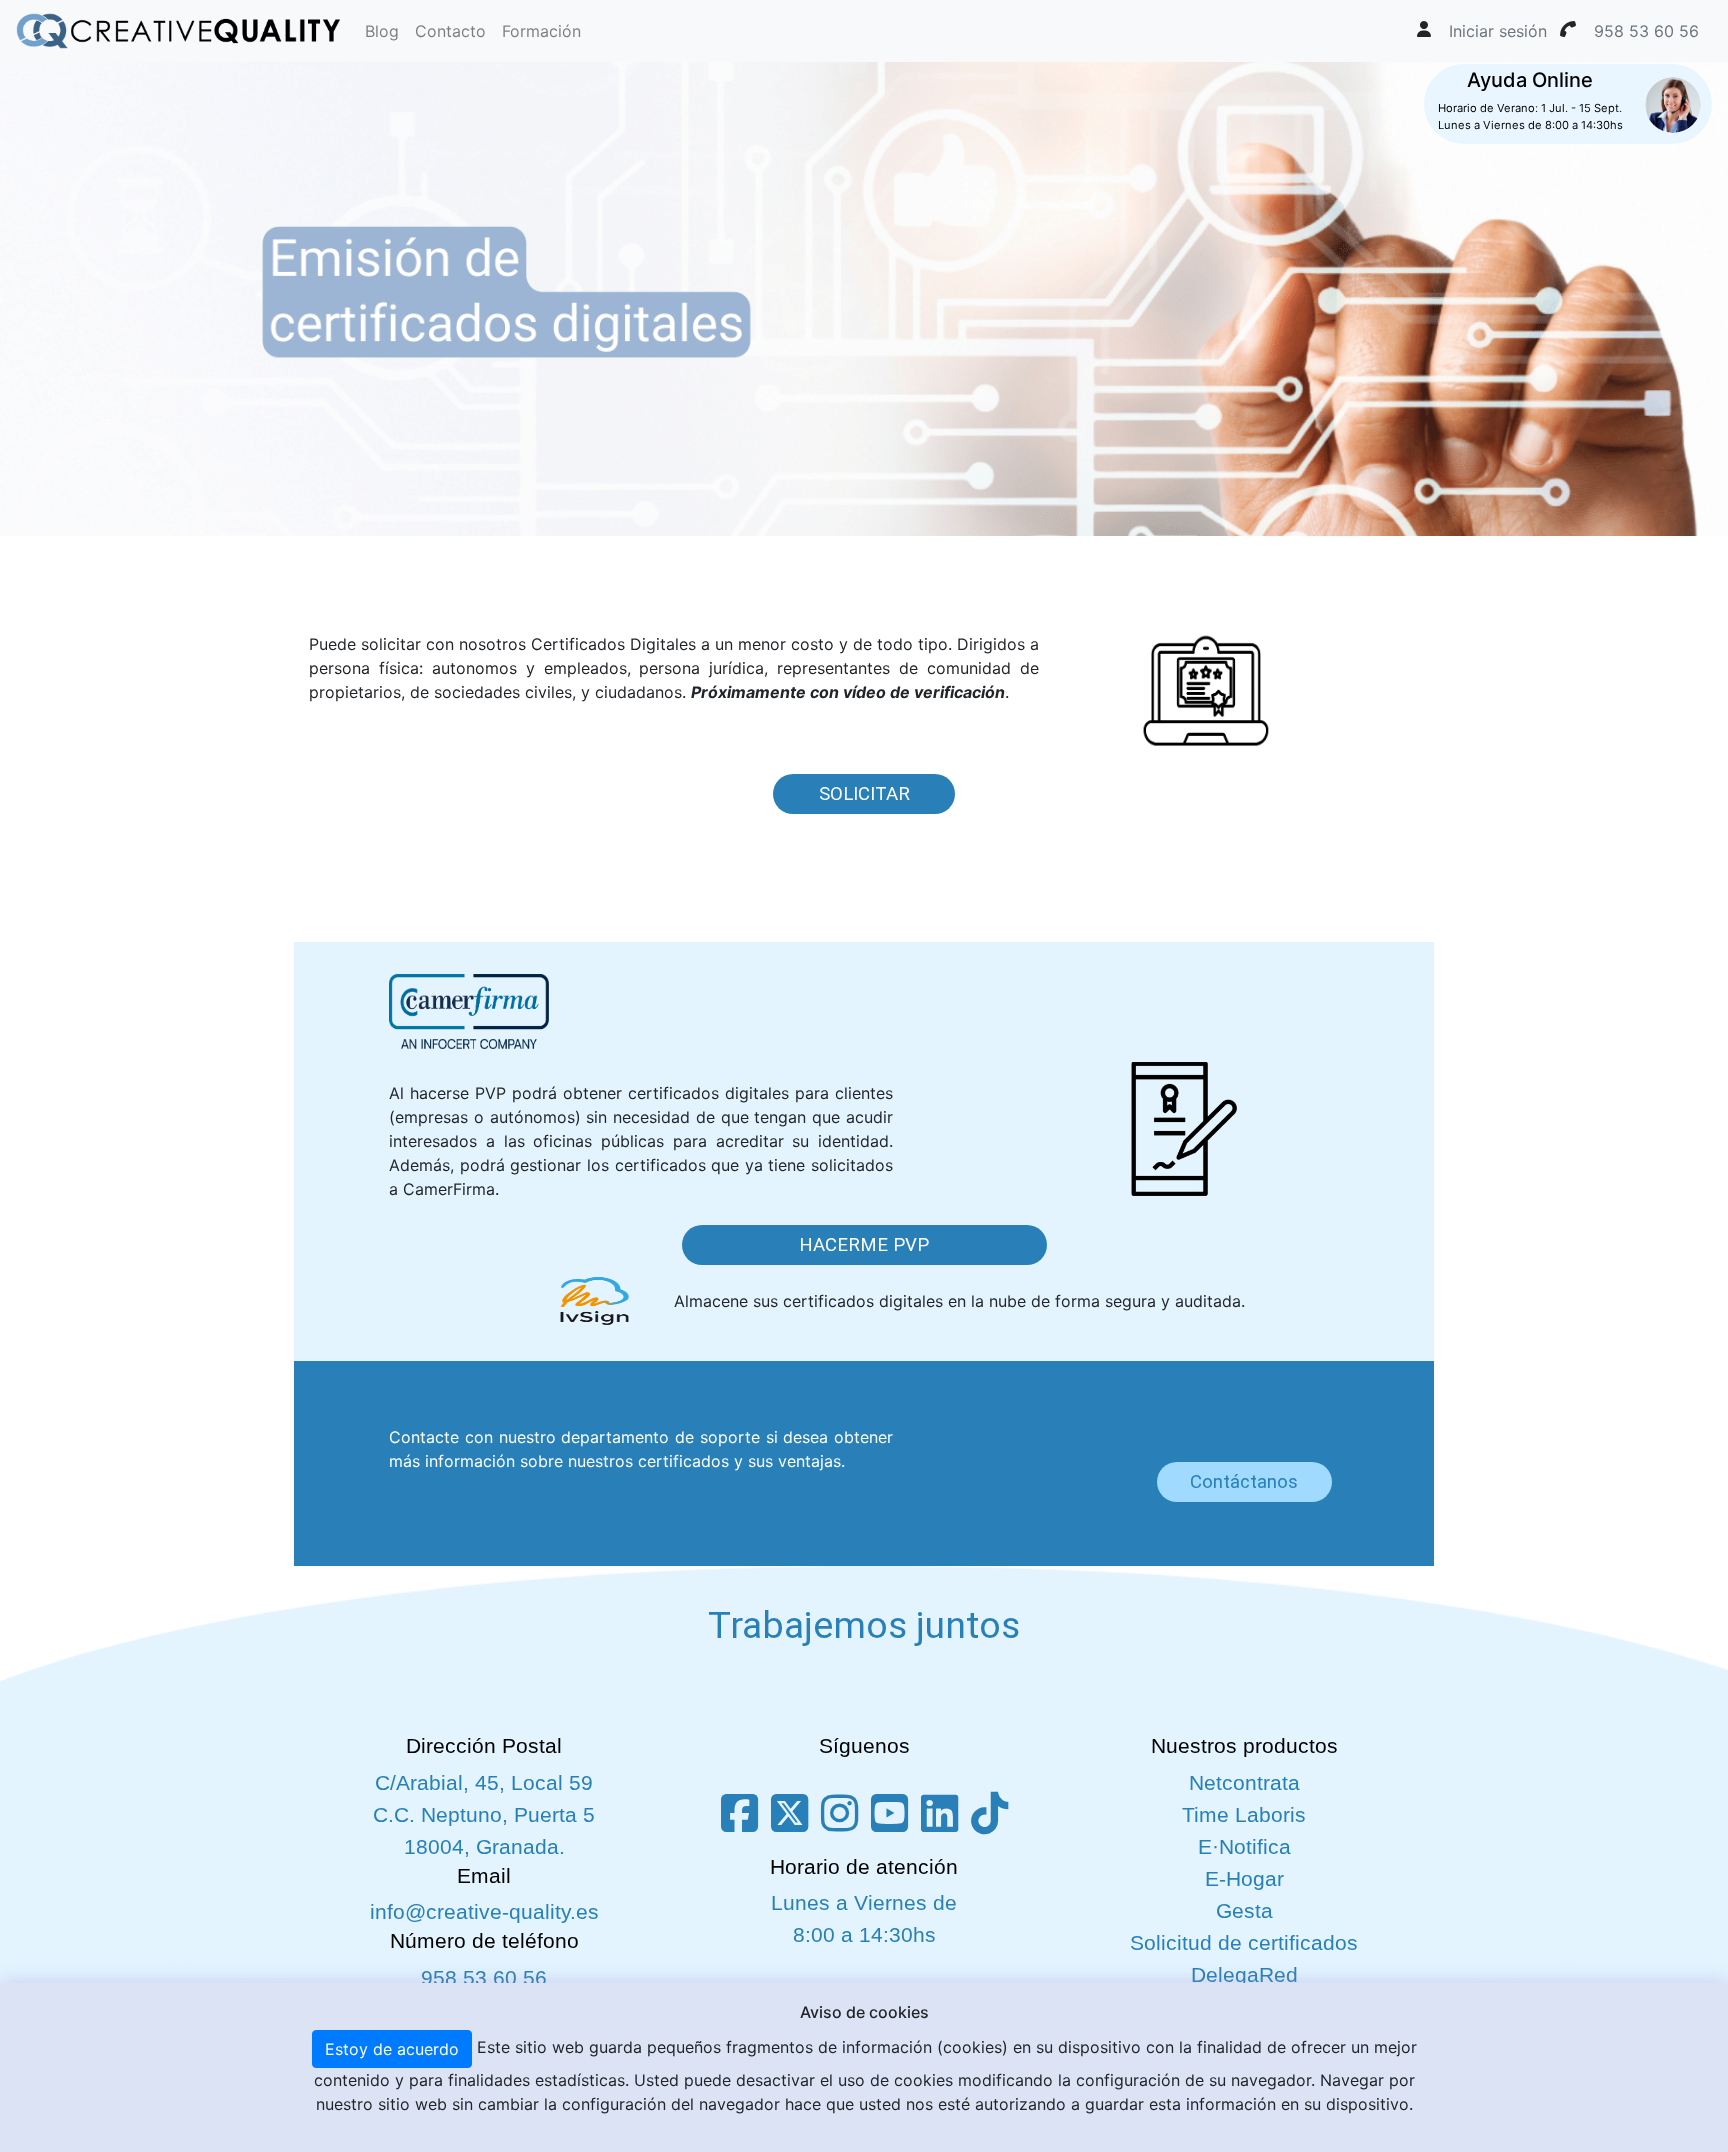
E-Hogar (1244, 1879)
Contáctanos (1244, 1482)
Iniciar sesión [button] (1498, 31)
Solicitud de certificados (1244, 1943)
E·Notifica (1244, 1847)
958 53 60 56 (484, 1978)
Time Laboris (1244, 1815)
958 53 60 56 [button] (1646, 31)
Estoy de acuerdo (392, 2049)
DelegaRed (1244, 1975)
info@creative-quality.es (484, 1912)
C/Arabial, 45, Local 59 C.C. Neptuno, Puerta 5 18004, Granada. (484, 1815)
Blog (382, 31)
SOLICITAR (864, 794)
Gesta (1244, 1911)
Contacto (450, 31)
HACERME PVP (864, 1245)
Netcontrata (1244, 1783)
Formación (541, 31)
